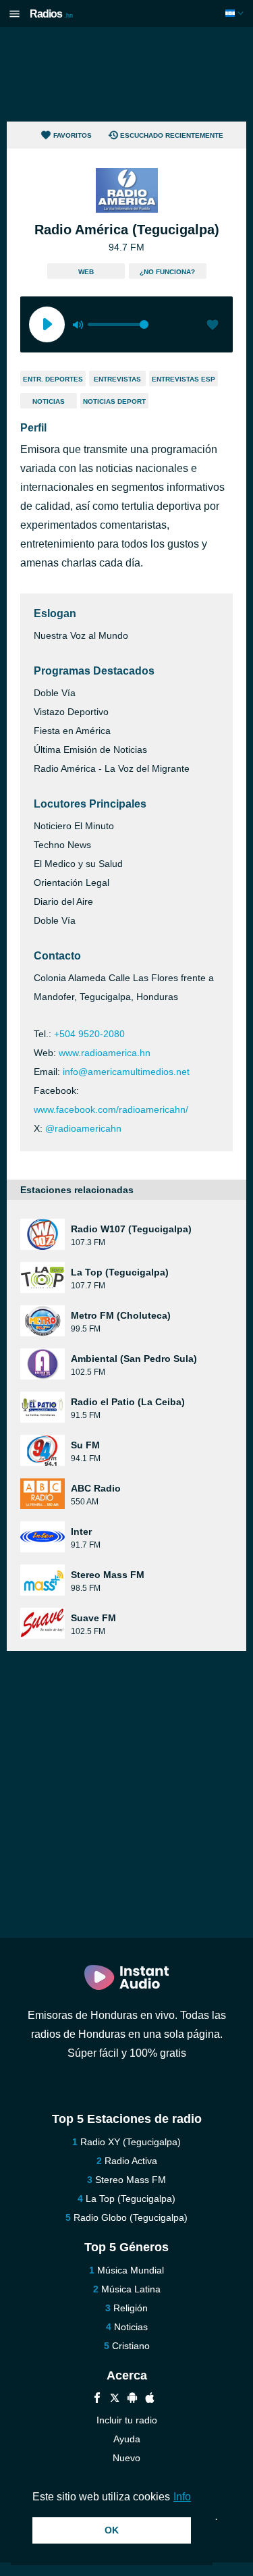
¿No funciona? (167, 272)
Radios (51, 14)
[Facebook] (97, 2399)
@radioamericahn (83, 1128)
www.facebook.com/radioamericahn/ (111, 1109)
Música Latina (131, 2289)
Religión (131, 2308)
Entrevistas (117, 379)
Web (86, 272)
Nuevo (126, 2458)
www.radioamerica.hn (105, 1053)
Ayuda (127, 2439)
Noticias (49, 401)
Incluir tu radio (127, 2420)
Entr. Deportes (53, 379)
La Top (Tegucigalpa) (131, 2199)
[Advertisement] (127, 74)
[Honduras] (236, 13)
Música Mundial (131, 2270)
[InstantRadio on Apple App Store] (150, 2399)
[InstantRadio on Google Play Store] (132, 2399)
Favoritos (73, 135)
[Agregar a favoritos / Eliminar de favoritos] (213, 326)
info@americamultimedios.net (126, 1072)
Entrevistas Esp (184, 379)
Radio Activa (131, 2161)
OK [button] (112, 2530)
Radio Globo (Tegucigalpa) (131, 2217)
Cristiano (131, 2346)
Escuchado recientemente (172, 135)
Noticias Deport (114, 401)
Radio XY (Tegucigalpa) (131, 2142)
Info (182, 2497)
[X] (115, 2399)
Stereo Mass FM (131, 2180)
